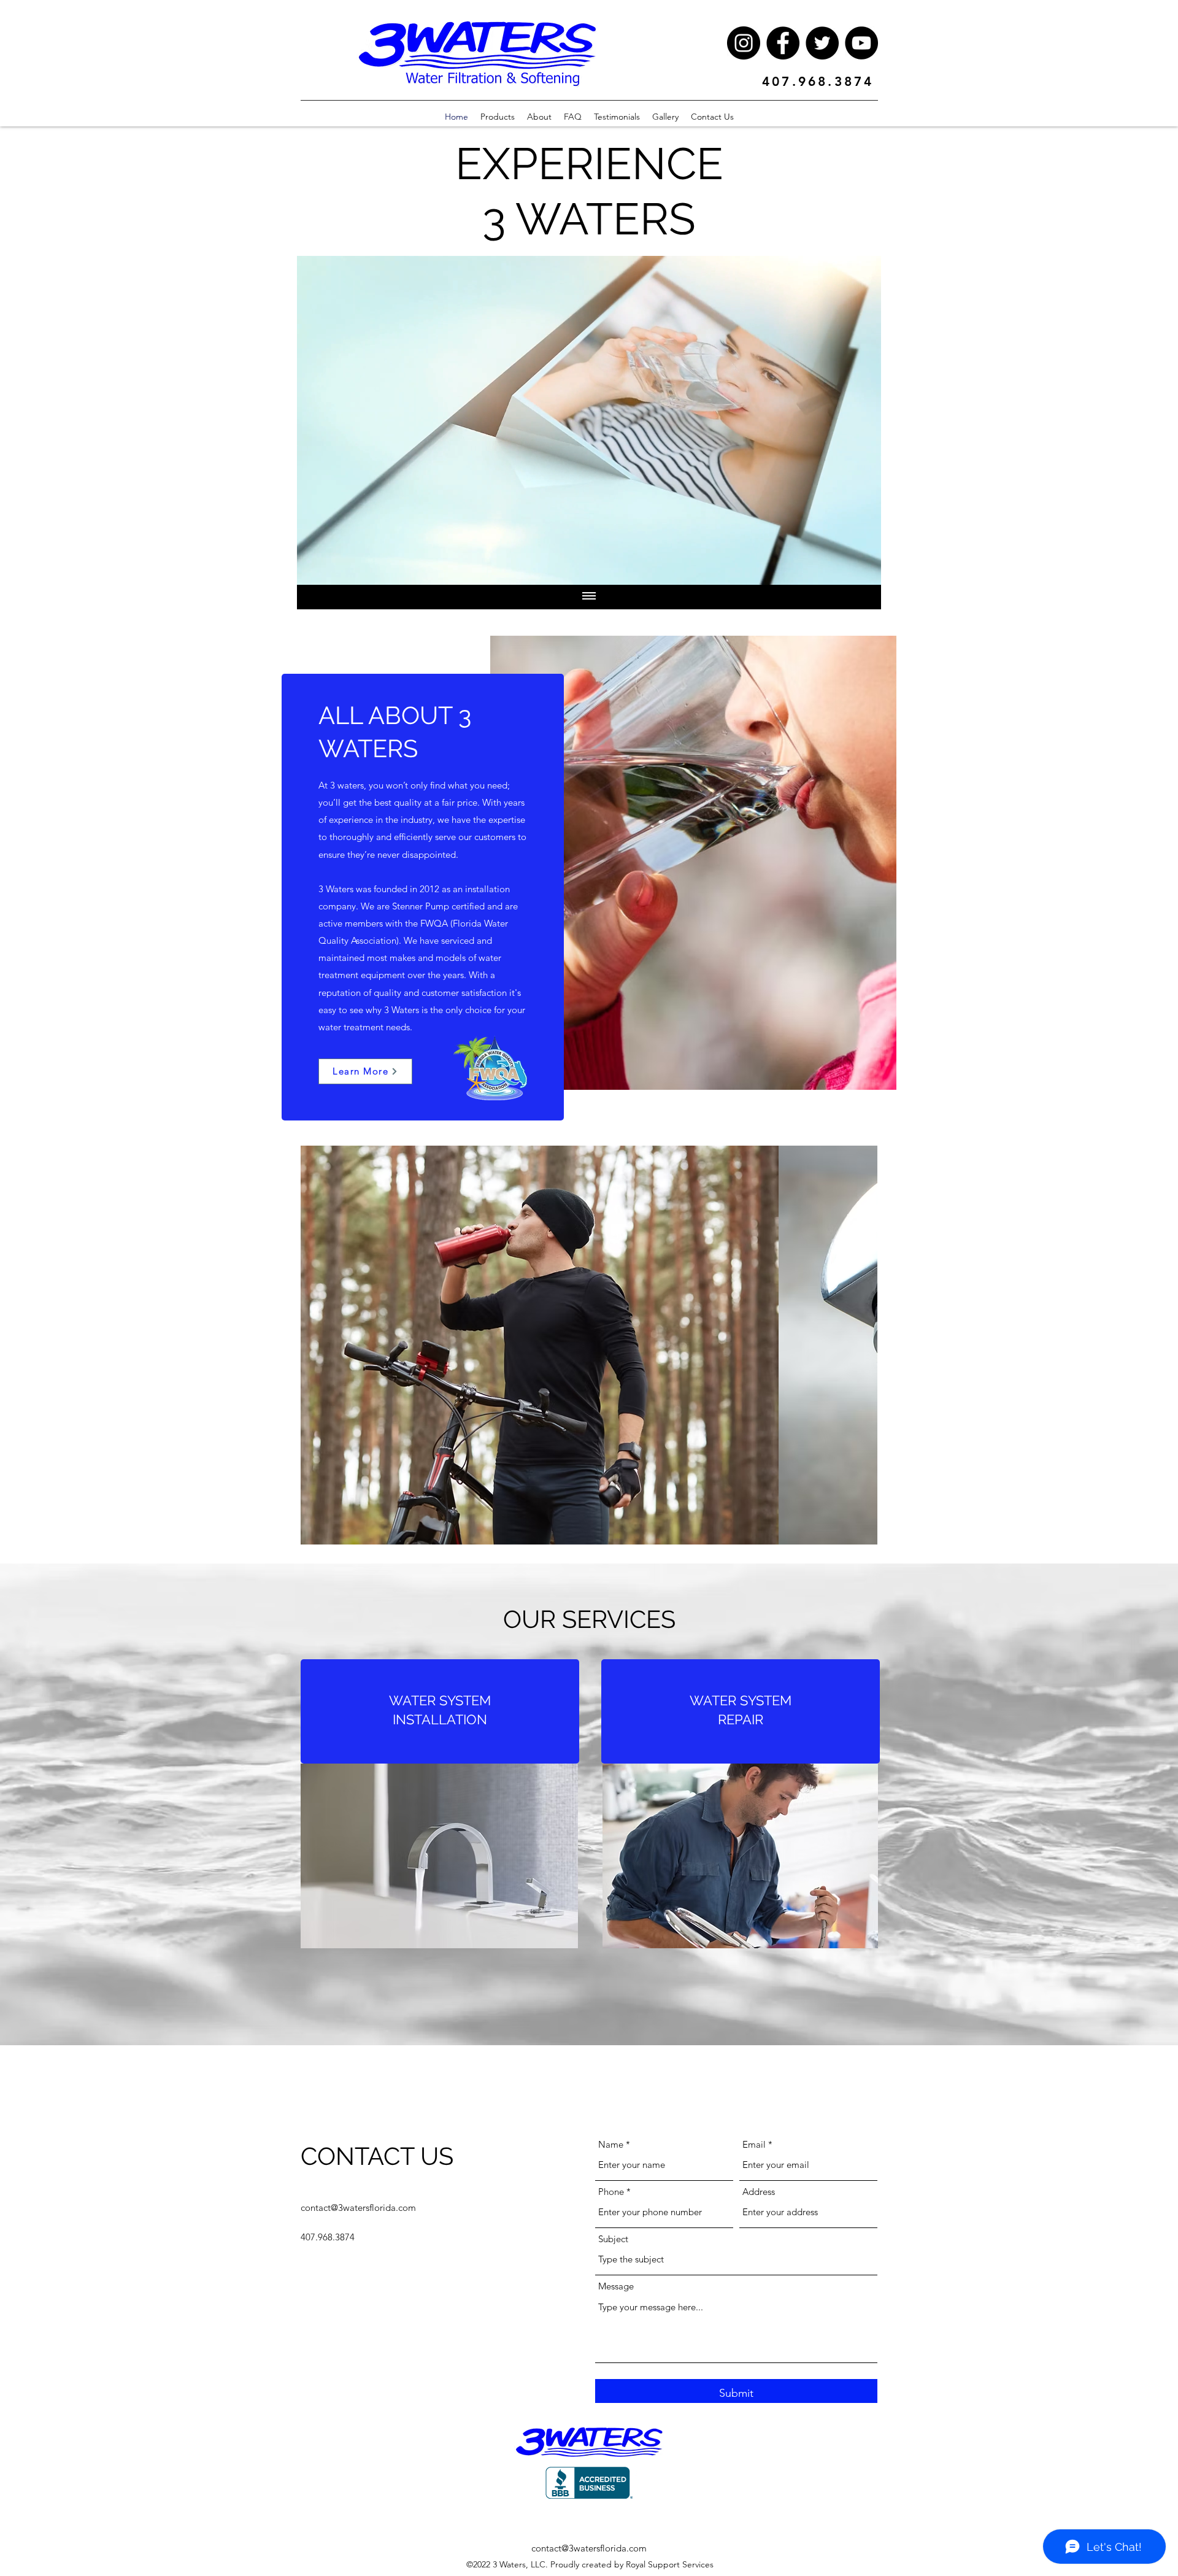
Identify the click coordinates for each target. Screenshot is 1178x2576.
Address (759, 2192)
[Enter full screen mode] (864, 568)
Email (754, 2144)
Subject (613, 2239)
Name (611, 2144)
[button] (589, 1345)
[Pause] (313, 568)
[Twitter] (822, 43)
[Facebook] (783, 43)
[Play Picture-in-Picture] (844, 568)
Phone (611, 2192)
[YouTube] (861, 43)
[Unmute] (334, 568)
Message (616, 2286)
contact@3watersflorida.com (358, 2208)
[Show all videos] (589, 597)
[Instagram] (744, 43)
